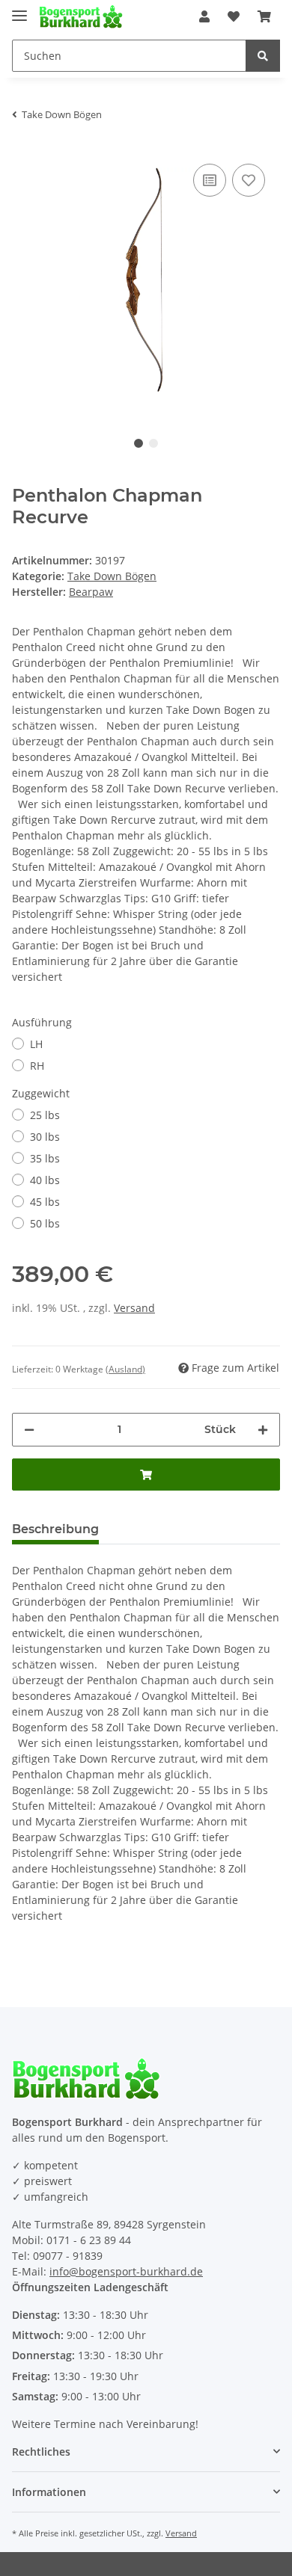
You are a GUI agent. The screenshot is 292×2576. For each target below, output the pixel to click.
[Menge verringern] (29, 1430)
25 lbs (45, 1115)
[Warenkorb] (264, 16)
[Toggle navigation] (19, 9)
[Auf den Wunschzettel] (249, 180)
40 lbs (45, 1180)
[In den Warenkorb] (146, 1475)
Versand (134, 1308)
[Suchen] (263, 56)
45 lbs (45, 1202)
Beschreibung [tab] (55, 1529)
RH (37, 1066)
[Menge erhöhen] (263, 1430)
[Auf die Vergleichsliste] (210, 180)
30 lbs (45, 1137)
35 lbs (45, 1158)
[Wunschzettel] (234, 16)
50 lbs (45, 1223)
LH (36, 1044)
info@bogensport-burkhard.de (126, 2271)
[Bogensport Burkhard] (81, 17)
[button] (204, 16)
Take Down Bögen (112, 576)
